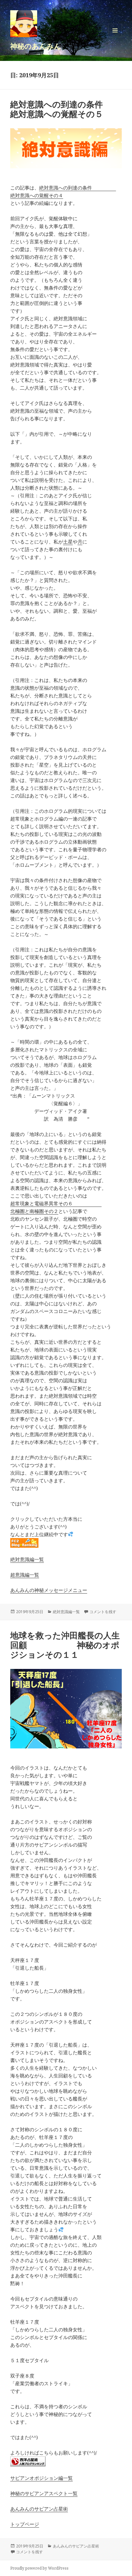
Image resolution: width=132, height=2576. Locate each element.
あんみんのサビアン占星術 (39, 2509)
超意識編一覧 (25, 1575)
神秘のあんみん (36, 46)
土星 (68, 542)
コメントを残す (103, 1612)
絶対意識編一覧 (27, 1559)
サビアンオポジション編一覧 (41, 2478)
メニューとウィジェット (115, 37)
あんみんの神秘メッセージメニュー (49, 1590)
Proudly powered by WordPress (39, 2568)
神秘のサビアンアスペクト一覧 (44, 2493)
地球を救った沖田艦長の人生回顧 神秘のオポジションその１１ (65, 1645)
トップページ (25, 2524)
